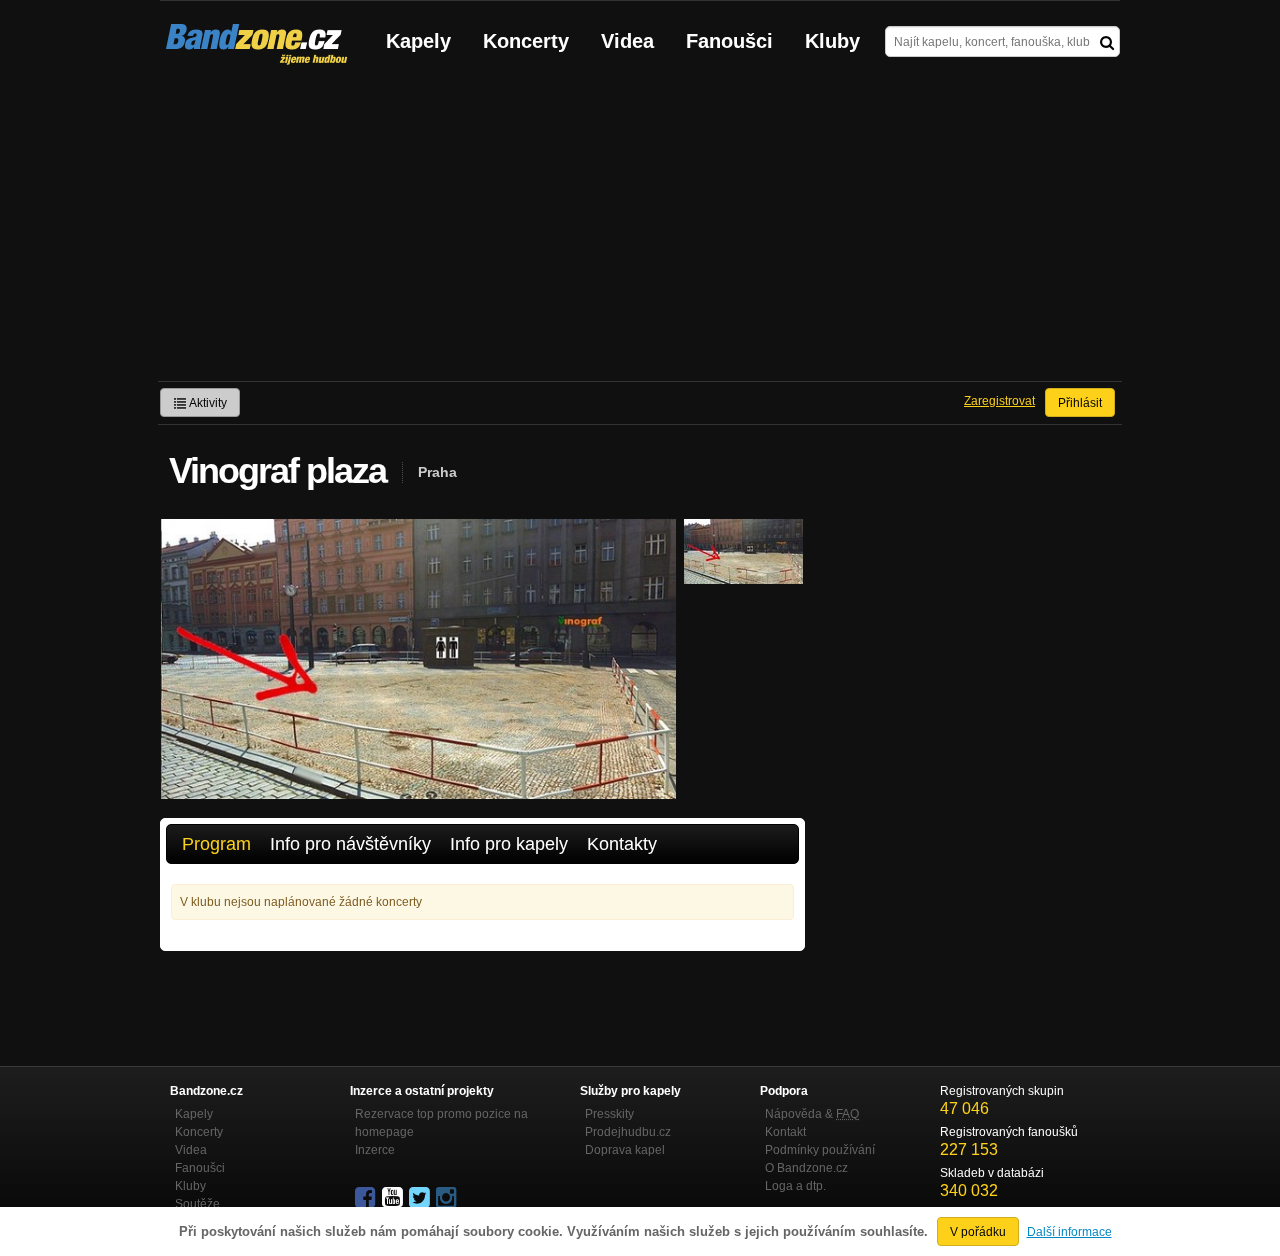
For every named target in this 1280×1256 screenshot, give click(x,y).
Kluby (832, 41)
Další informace (1069, 1232)
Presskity (609, 1114)
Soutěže (197, 1204)
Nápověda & (812, 1114)
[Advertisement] (640, 231)
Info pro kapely (509, 844)
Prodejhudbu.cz (628, 1132)
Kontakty (622, 844)
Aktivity (207, 403)
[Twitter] (421, 1198)
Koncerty (526, 41)
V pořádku (978, 1232)
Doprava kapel (625, 1150)
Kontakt (785, 1132)
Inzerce (375, 1150)
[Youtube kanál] (394, 1198)
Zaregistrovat (999, 401)
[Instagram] (448, 1198)
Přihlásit (1080, 403)
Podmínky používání (820, 1150)
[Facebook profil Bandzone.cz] (367, 1198)
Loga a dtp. (795, 1186)
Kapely (418, 41)
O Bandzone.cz (806, 1168)
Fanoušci (729, 41)
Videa (627, 41)
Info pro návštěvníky (350, 844)
